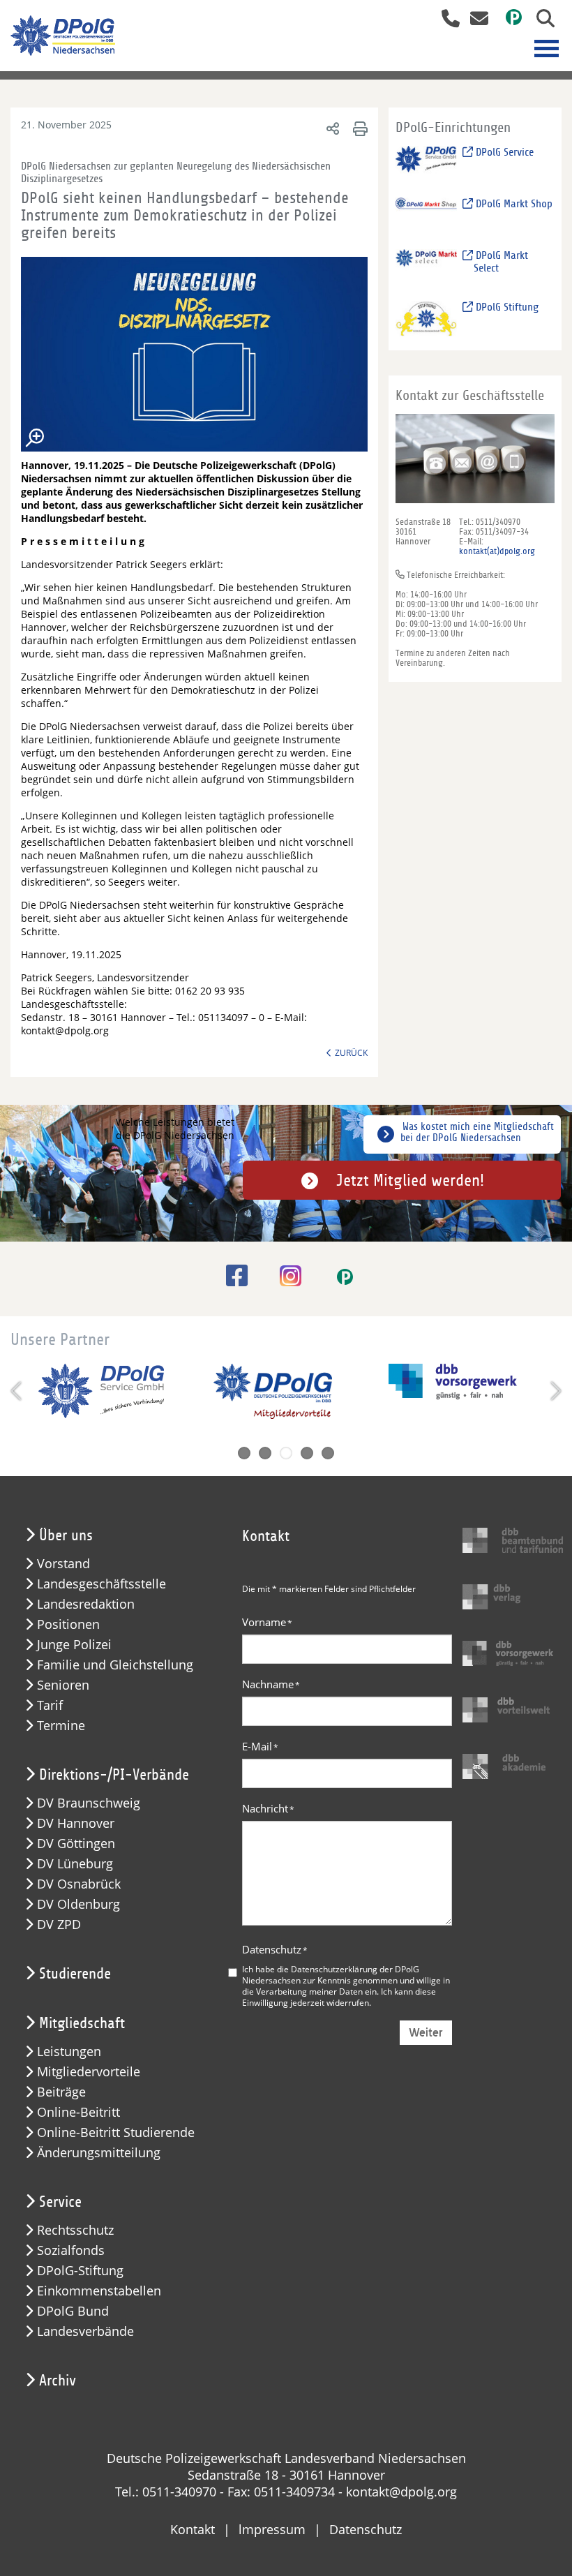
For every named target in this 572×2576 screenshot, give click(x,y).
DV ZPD (59, 1924)
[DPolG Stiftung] (426, 318)
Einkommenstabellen (99, 2291)
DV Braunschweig (89, 1803)
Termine (61, 1726)
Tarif (50, 1705)
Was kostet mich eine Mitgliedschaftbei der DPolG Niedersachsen (477, 1132)
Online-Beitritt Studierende (116, 2132)
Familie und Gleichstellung (115, 1665)
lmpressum (272, 2529)
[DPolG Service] (426, 163)
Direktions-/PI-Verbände (114, 1775)
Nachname (271, 1684)
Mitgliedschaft (82, 2023)
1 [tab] (244, 1453)
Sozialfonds (71, 2250)
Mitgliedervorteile (89, 2072)
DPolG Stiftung (506, 307)
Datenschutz (275, 1949)
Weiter (426, 2033)
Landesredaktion (86, 1604)
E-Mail (260, 1746)
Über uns (66, 1535)
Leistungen (69, 2052)
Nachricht (268, 1808)
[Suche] (540, 20)
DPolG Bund (73, 2311)
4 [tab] (307, 1453)
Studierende (75, 1974)
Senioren (63, 1685)
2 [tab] (265, 1453)
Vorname (267, 1622)
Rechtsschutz (75, 2230)
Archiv (58, 2381)
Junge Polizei (74, 1645)
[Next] (555, 1391)
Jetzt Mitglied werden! (410, 1180)
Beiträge (61, 2092)
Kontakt (193, 2529)
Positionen (68, 1624)
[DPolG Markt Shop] (426, 215)
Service (60, 2202)
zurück (351, 1052)
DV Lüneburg (75, 1864)
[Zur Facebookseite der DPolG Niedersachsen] (232, 1275)
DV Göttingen (76, 1844)
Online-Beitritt (78, 2112)
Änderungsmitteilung (99, 2153)
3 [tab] (286, 1453)
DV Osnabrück (79, 1884)
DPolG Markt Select (500, 262)
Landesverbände (85, 2331)
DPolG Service (503, 152)
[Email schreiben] (475, 20)
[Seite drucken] (358, 128)
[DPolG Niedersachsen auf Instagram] (285, 1277)
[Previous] (17, 1391)
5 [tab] (328, 1453)
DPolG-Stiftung (80, 2271)
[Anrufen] (445, 20)
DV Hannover (76, 1823)
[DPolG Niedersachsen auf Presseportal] (509, 20)
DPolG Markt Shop (513, 204)
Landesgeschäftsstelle (101, 1584)
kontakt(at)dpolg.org (497, 551)
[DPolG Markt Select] (426, 266)
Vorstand (63, 1564)
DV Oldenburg (78, 1904)
